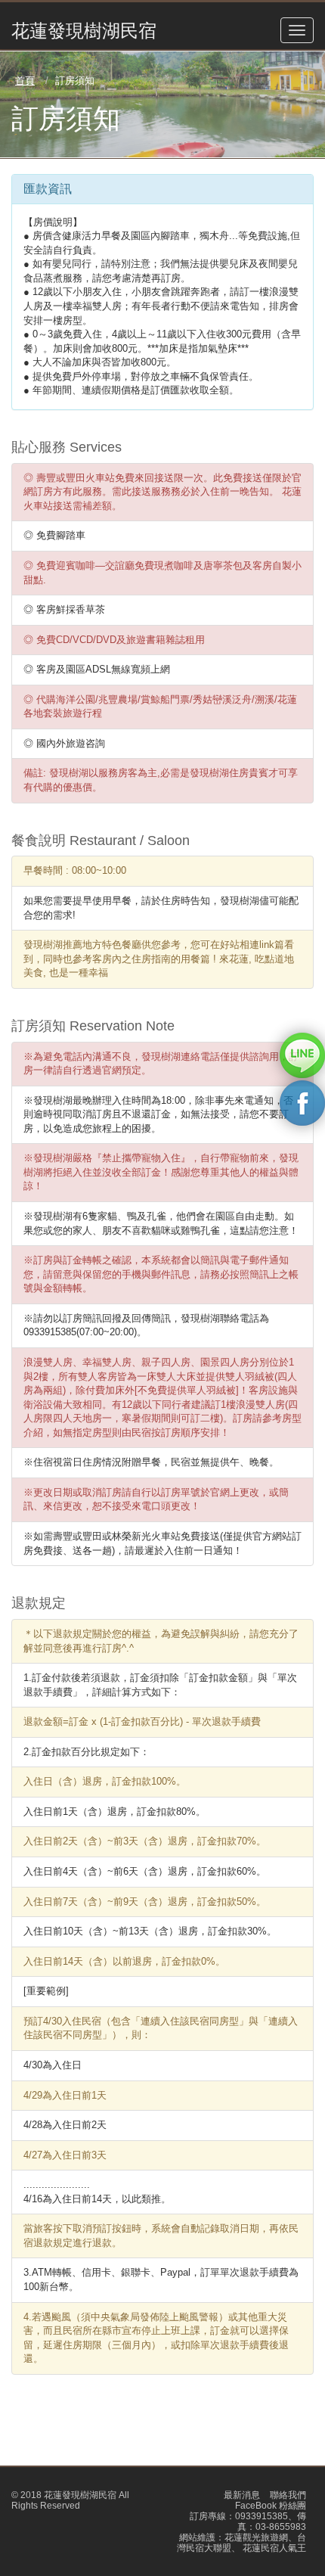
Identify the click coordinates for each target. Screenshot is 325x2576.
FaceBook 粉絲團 (271, 2506)
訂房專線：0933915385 (239, 2516)
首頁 (25, 81)
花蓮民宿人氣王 (273, 2548)
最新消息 (242, 2495)
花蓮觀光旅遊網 (256, 2537)
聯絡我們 (288, 2495)
